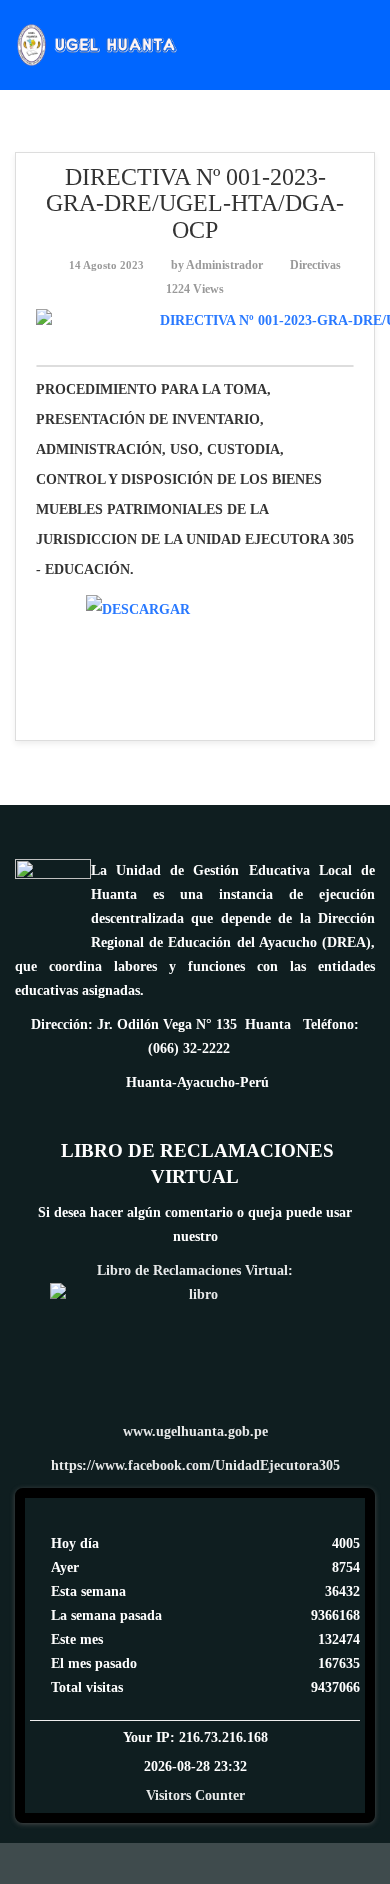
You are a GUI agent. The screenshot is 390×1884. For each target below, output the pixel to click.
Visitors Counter (195, 1795)
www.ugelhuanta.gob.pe (195, 1431)
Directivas (315, 265)
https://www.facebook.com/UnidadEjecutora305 (195, 1465)
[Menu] (367, 43)
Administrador (224, 265)
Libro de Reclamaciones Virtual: (195, 1270)
